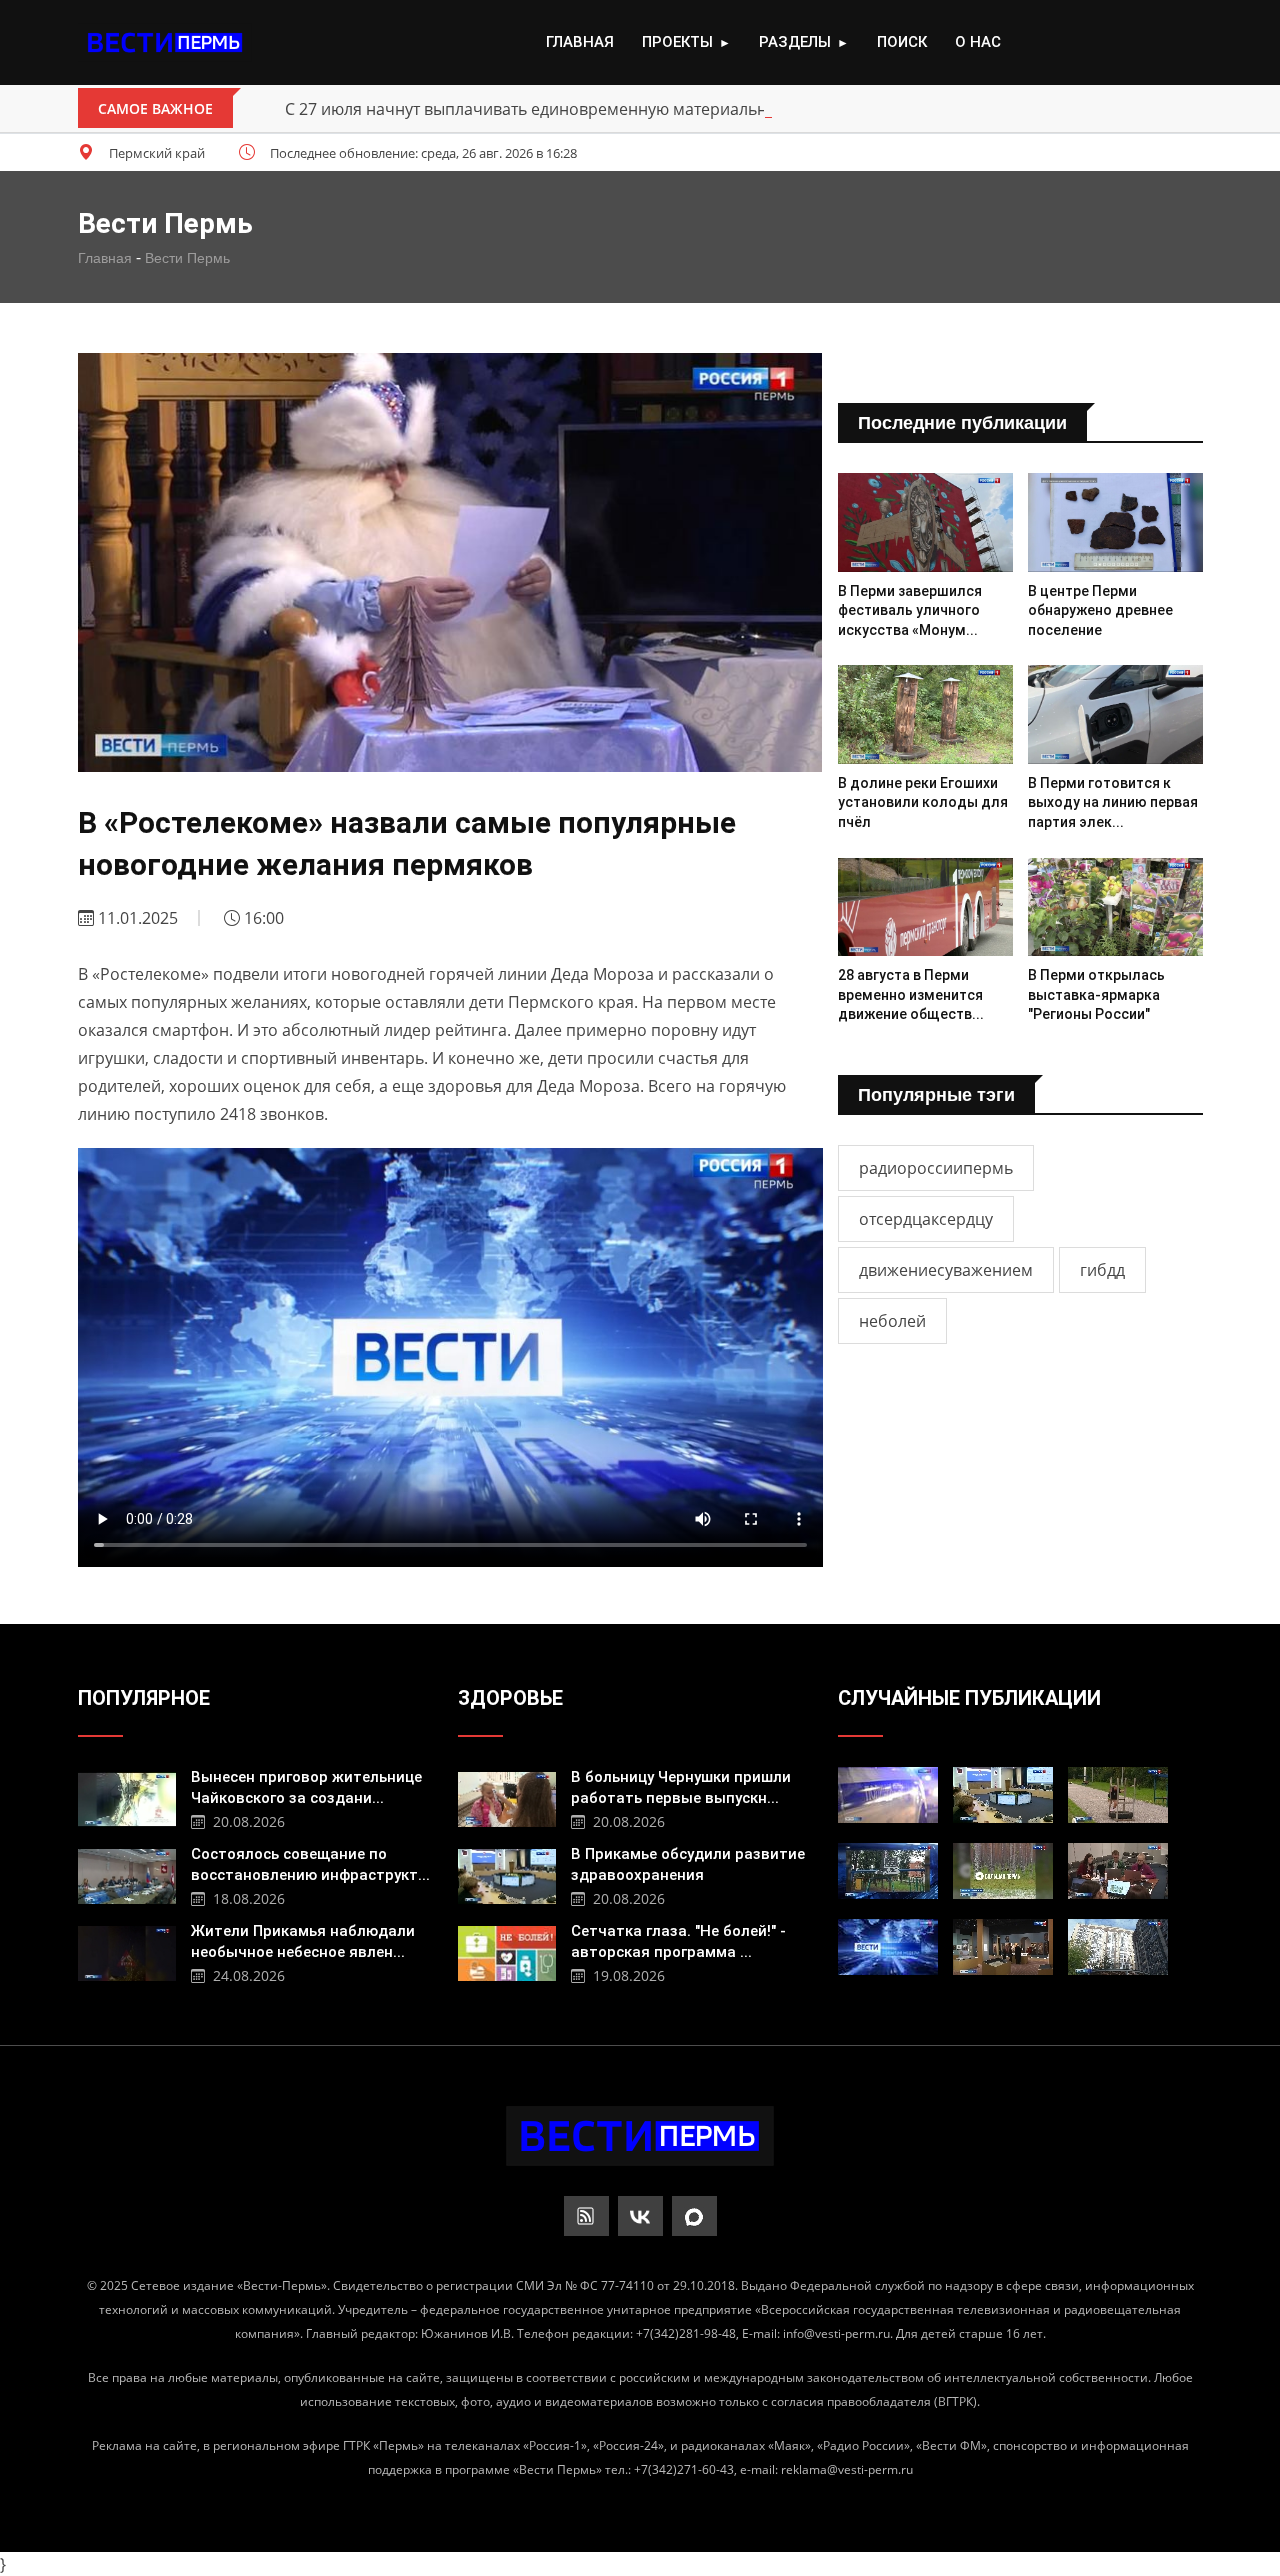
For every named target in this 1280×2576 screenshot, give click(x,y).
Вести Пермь (187, 258)
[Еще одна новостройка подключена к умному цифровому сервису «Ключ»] (1118, 1947)
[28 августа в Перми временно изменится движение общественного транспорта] (925, 907)
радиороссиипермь (936, 1168)
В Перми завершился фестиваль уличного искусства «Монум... (910, 610)
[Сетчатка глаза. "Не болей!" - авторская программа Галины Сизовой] (507, 1951)
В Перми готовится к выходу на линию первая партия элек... (1113, 802)
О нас (978, 42)
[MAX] (694, 2216)
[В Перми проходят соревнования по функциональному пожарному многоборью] (1118, 1795)
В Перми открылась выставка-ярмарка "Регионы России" (1096, 994)
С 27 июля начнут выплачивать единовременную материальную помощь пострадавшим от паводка (676, 109)
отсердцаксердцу (926, 1219)
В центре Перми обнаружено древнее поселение (1100, 610)
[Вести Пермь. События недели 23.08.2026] (888, 1947)
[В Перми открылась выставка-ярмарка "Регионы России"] (1115, 907)
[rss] (586, 2216)
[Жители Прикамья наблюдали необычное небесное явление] (127, 1951)
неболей (892, 1321)
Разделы (804, 42)
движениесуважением (946, 1270)
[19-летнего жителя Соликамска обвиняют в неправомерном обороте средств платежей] (888, 1795)
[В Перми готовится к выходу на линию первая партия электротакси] (1115, 714)
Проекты (686, 42)
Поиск (902, 42)
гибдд (1102, 1270)
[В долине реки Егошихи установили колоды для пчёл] (925, 714)
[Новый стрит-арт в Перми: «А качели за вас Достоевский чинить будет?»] (888, 1871)
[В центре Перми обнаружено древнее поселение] (1115, 522)
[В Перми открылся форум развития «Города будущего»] (1118, 1871)
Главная (580, 42)
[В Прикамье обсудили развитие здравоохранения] (507, 1874)
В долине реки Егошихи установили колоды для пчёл (923, 802)
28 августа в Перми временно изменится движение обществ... (911, 994)
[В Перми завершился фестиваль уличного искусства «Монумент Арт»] (925, 522)
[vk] (640, 2216)
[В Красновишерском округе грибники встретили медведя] (1003, 1871)
